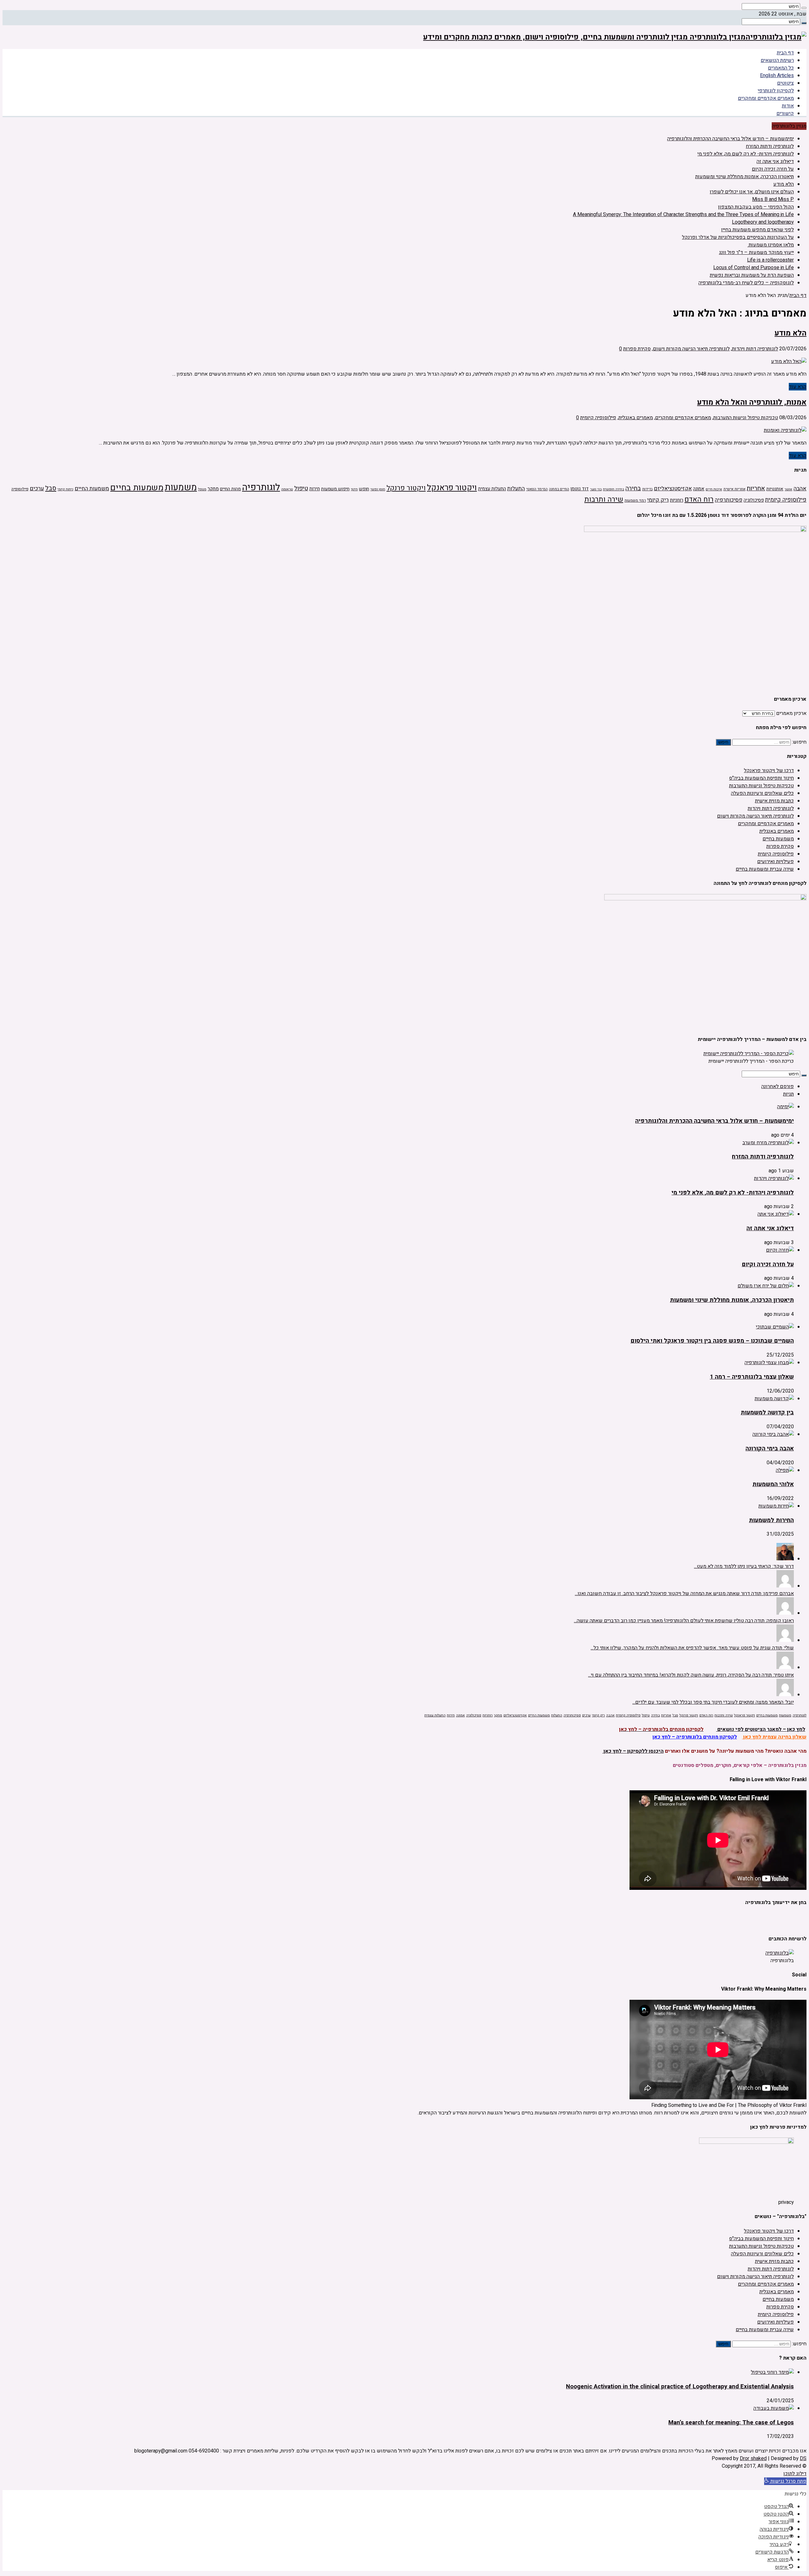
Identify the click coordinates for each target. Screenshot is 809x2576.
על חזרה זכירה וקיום (773, 169)
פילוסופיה (20, 489)
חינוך (354, 489)
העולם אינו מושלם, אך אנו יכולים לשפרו (752, 192)
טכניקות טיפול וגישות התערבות (746, 418)
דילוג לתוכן (795, 2474)
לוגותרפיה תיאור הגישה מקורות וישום (691, 349)
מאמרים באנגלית (636, 418)
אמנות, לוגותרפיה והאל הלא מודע (752, 402)
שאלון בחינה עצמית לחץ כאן (774, 1737)
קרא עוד (798, 387)
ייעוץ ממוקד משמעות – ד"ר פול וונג (756, 252)
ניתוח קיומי (65, 489)
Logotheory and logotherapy (763, 222)
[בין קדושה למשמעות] (774, 1399)
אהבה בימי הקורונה (770, 1448)
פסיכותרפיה (729, 500)
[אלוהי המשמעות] (785, 1470)
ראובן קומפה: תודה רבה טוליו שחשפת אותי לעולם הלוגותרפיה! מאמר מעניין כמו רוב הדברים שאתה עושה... (684, 1621)
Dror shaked (753, 2458)
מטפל (202, 489)
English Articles (777, 76)
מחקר (213, 489)
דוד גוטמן (580, 489)
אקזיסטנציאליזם (673, 489)
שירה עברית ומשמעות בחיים (765, 869)
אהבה (800, 489)
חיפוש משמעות (335, 489)
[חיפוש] (804, 8)
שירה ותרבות (604, 499)
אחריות (756, 488)
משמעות (181, 487)
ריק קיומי (658, 500)
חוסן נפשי (378, 489)
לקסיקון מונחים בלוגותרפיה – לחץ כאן (695, 1737)
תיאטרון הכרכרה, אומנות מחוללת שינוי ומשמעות (745, 177)
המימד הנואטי (537, 489)
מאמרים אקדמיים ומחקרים (766, 98)
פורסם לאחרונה (778, 1086)
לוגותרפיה (261, 487)
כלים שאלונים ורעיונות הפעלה (762, 793)
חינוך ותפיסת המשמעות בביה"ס (761, 778)
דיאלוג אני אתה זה (775, 161)
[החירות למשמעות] (776, 1506)
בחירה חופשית (614, 489)
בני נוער (596, 489)
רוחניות (677, 500)
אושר (788, 489)
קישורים (785, 113)
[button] (785, 2481)
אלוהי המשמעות (773, 1484)
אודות (788, 106)
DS (803, 2458)
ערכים (37, 489)
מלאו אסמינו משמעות (771, 245)
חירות (315, 489)
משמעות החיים (92, 489)
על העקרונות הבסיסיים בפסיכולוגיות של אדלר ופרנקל (738, 237)
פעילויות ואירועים (776, 862)
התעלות (516, 489)
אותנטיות (775, 489)
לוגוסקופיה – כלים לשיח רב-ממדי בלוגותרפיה (746, 283)
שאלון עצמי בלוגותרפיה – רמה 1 (752, 1377)
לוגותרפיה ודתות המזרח (770, 146)
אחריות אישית (734, 489)
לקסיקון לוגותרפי (776, 91)
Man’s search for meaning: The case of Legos (731, 2422)
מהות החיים (230, 489)
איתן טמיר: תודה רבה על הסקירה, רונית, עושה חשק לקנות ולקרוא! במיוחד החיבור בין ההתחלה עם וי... (691, 1675)
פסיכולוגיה (754, 500)
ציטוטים (785, 83)
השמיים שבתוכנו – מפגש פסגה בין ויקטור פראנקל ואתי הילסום (712, 1341)
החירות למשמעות (771, 1520)
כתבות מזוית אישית (774, 801)
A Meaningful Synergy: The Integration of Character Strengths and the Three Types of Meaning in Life (683, 215)
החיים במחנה (559, 489)
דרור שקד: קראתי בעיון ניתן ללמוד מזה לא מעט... (744, 1566)
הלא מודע (784, 184)
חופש (364, 489)
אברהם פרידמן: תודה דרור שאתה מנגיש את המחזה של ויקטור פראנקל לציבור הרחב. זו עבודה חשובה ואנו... (684, 1593)
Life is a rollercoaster (770, 260)
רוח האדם (699, 499)
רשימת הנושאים (777, 60)
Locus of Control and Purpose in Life (754, 268)
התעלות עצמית (492, 489)
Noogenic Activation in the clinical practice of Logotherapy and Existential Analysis (680, 2386)
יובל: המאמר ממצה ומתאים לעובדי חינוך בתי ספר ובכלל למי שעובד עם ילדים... (713, 1702)
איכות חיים (714, 489)
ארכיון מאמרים (791, 713)
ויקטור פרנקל (406, 488)
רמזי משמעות (635, 501)
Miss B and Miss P (773, 199)
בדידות (647, 489)
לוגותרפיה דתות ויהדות (755, 349)
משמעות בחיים (137, 488)
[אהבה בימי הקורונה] (773, 1434)
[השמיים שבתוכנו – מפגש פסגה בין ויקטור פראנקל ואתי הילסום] (775, 1327)
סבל (51, 488)
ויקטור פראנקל (452, 488)
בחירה (633, 488)
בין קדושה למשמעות (767, 1412)
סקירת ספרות (637, 349)
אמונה (699, 489)
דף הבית (785, 53)
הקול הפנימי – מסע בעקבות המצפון (756, 207)
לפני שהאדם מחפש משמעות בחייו (757, 230)
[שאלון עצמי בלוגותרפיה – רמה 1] (769, 1363)
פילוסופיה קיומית (598, 418)
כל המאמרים (781, 68)
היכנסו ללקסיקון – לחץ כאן (633, 1751)
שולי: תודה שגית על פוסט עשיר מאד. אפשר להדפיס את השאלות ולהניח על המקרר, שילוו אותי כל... (692, 1648)
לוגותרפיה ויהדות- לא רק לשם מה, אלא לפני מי (746, 154)
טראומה (287, 489)
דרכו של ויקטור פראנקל (769, 771)
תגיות (788, 1094)
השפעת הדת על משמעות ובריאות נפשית (752, 275)
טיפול (301, 488)
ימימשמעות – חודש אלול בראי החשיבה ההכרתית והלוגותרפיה (730, 139)
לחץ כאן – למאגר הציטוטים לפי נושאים (761, 1729)
